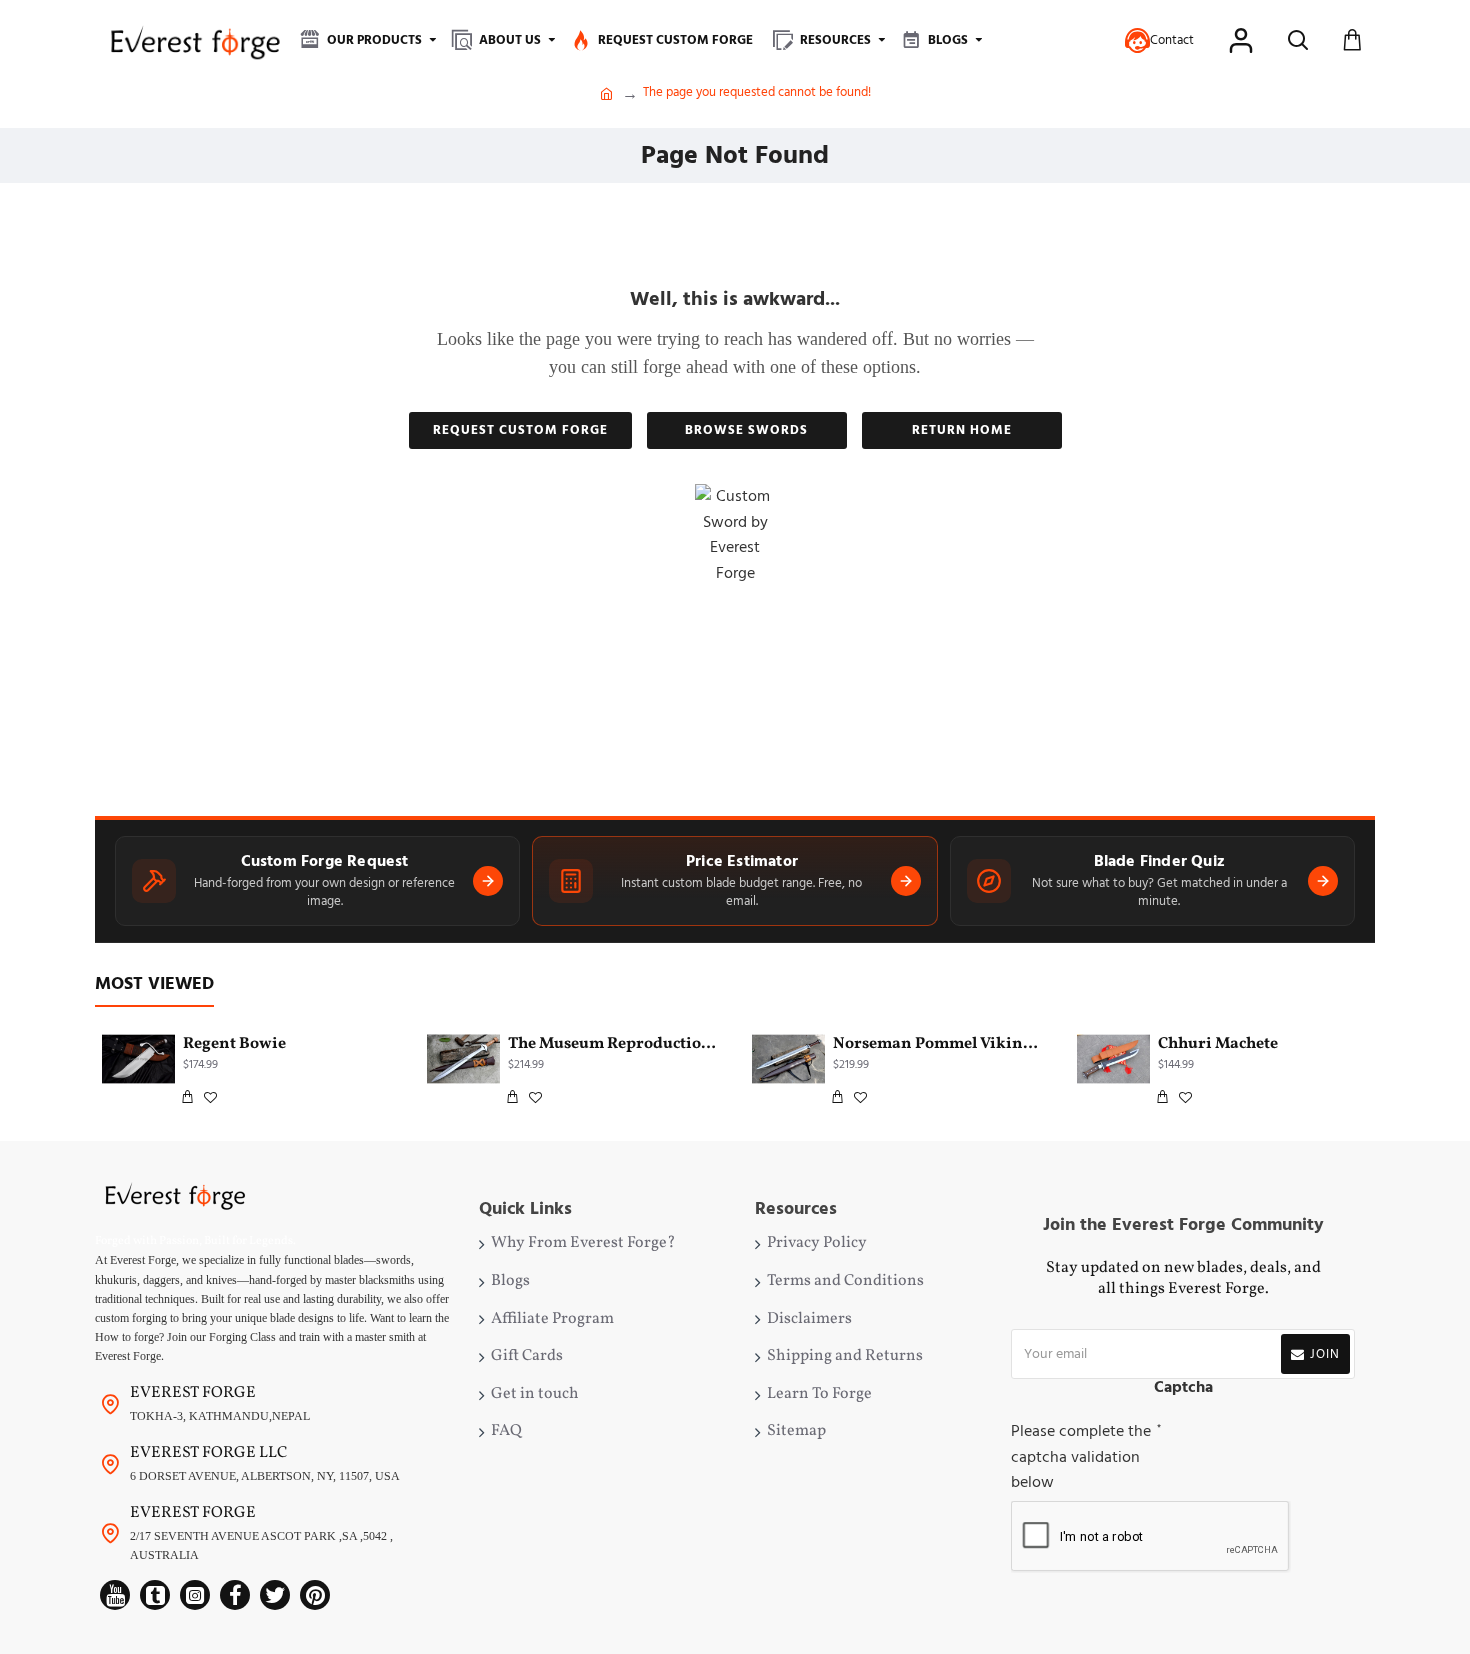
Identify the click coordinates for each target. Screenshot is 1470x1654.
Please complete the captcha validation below (1081, 1456)
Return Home (962, 430)
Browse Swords (746, 430)
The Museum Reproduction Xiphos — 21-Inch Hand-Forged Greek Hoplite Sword (613, 1044)
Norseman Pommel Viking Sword (938, 1044)
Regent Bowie (234, 1044)
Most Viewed (154, 984)
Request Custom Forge (520, 430)
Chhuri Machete (1218, 1044)
